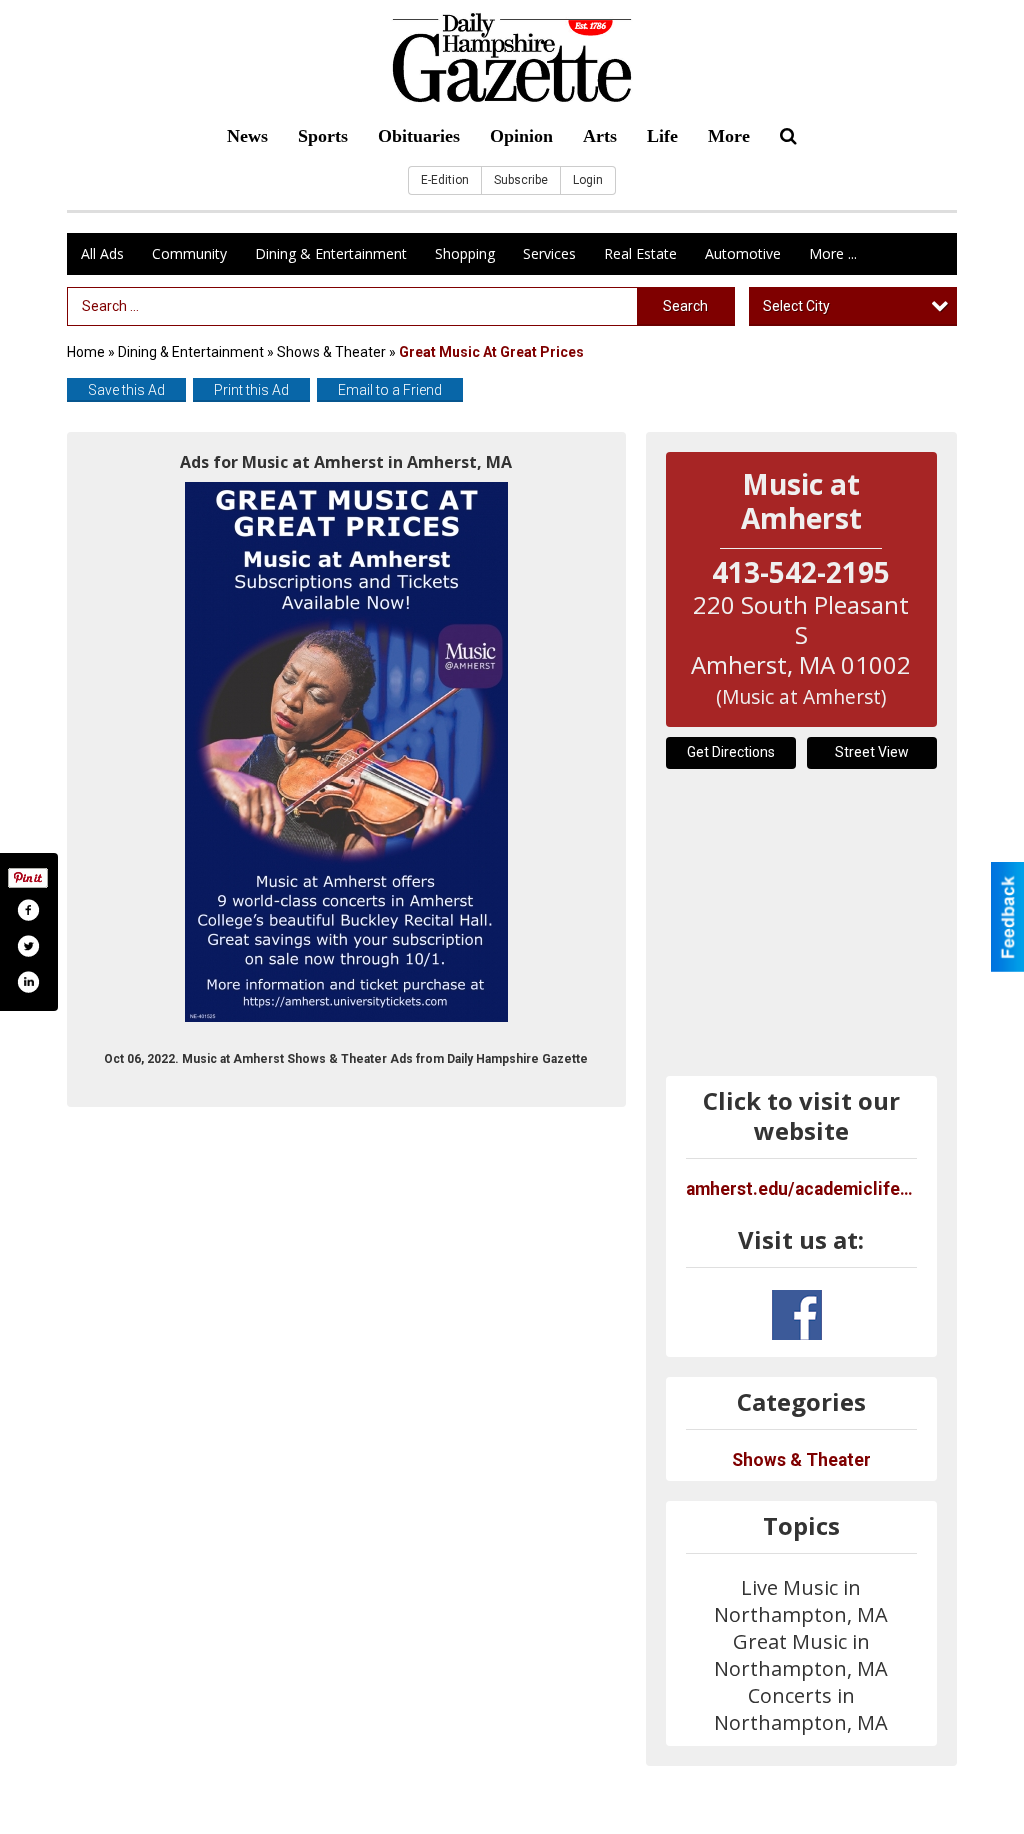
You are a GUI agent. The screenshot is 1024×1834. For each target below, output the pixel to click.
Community (189, 253)
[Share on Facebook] (28, 910)
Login (588, 180)
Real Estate (640, 253)
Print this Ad (251, 390)
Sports (323, 136)
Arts (600, 136)
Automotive (743, 253)
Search (685, 306)
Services (549, 253)
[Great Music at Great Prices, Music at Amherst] (346, 752)
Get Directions (731, 752)
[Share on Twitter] (28, 946)
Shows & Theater (331, 352)
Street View (872, 752)
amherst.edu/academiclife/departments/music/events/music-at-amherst (802, 1189)
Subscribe (521, 180)
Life (662, 136)
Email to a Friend (390, 390)
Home (86, 352)
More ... (833, 253)
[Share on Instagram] (28, 982)
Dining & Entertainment (331, 253)
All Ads (102, 253)
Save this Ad (126, 390)
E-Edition (445, 180)
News (247, 136)
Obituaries (419, 136)
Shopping (465, 253)
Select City (796, 306)
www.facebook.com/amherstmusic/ (797, 1315)
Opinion (521, 136)
